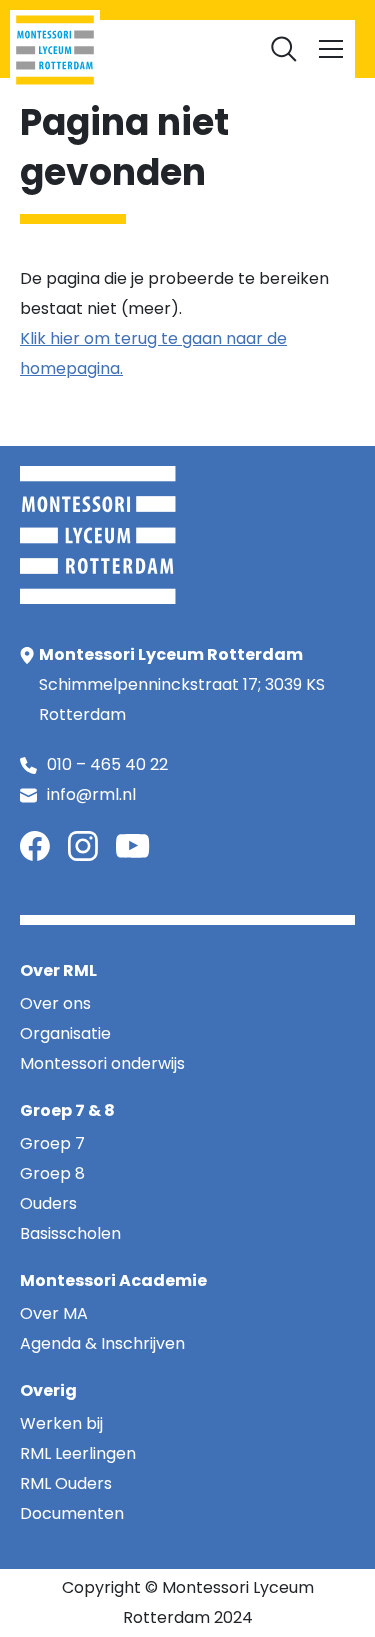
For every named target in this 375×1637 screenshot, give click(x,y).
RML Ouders (202, 10)
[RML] (55, 50)
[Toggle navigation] (331, 49)
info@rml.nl (91, 794)
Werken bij (295, 10)
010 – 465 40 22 (107, 764)
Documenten (188, 40)
